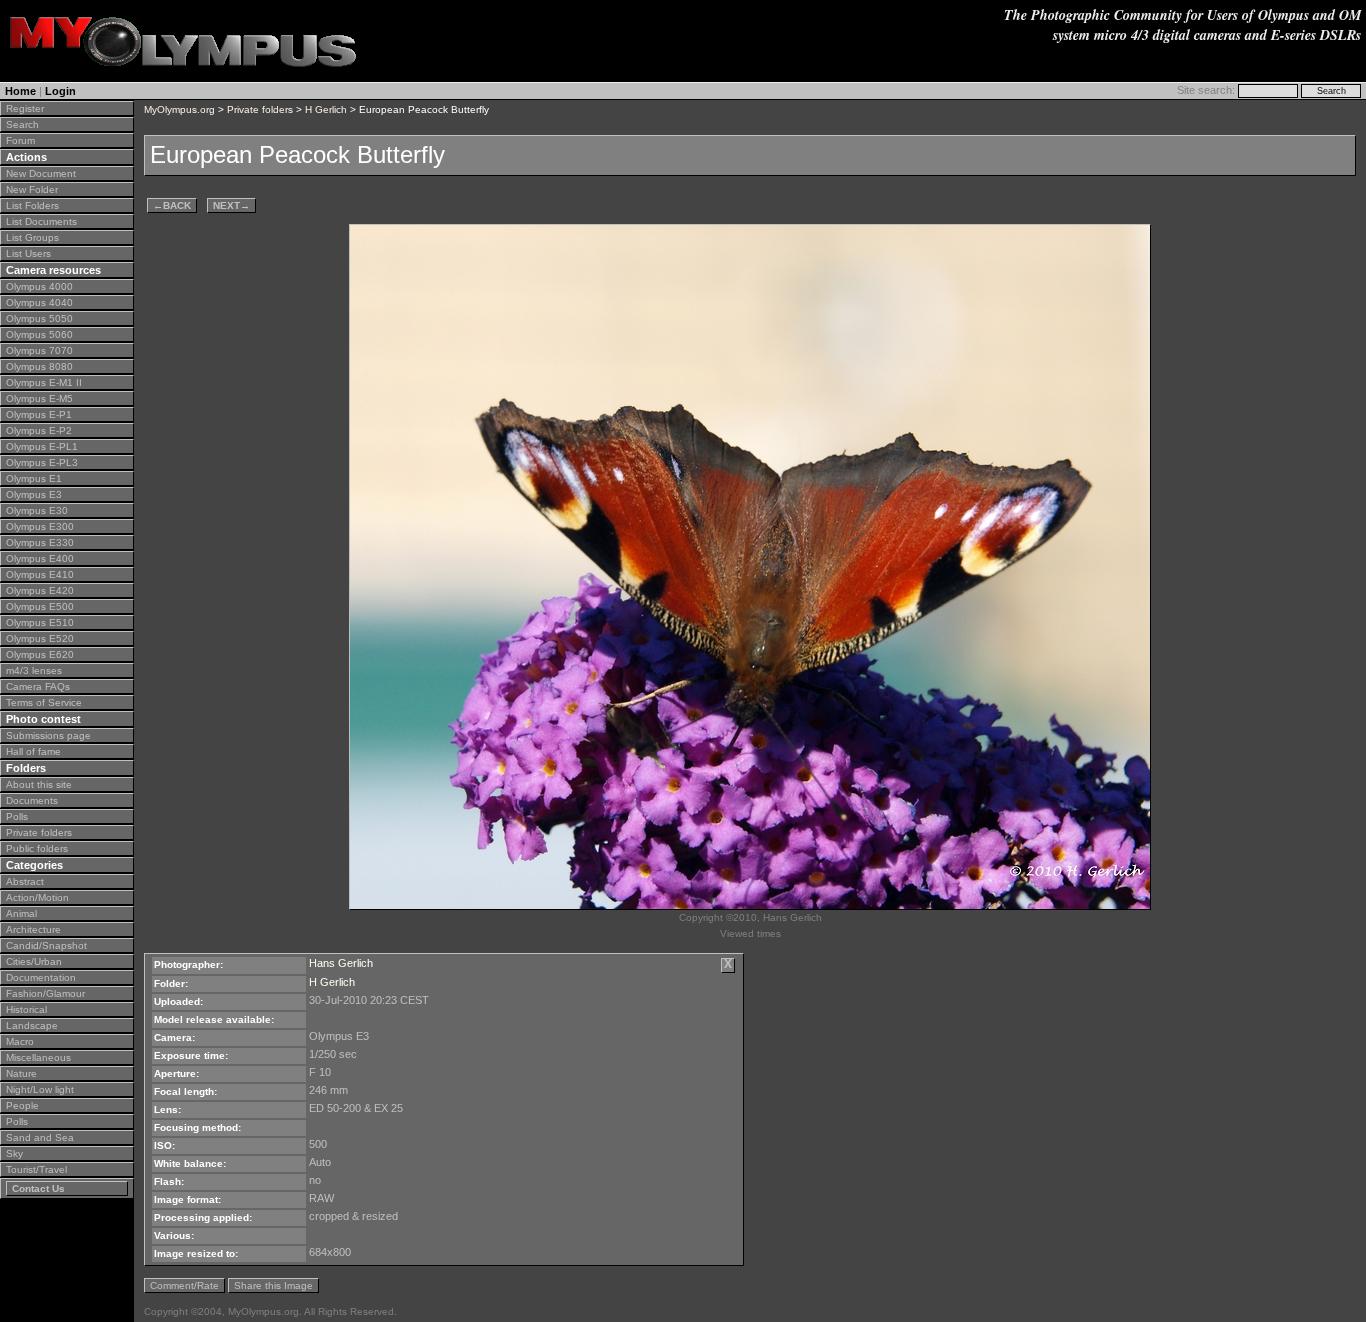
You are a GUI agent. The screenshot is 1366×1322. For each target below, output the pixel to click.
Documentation (41, 977)
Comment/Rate (184, 1285)
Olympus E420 (40, 590)
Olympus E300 (40, 526)
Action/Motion (37, 897)
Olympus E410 (40, 574)
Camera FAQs (38, 686)
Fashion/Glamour (45, 993)
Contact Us (38, 1188)
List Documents (41, 221)
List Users (28, 253)
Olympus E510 (40, 622)
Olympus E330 (40, 542)
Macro (20, 1041)
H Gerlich (326, 109)
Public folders (37, 848)
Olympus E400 (40, 558)
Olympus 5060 (39, 334)
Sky (14, 1153)
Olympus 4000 (39, 286)
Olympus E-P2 (39, 430)
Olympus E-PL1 (42, 446)
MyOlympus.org (179, 109)
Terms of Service (44, 702)
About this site (39, 784)
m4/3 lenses (34, 670)
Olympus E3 (34, 494)
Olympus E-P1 (39, 414)
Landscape (32, 1025)
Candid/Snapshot (46, 945)
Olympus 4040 (39, 302)
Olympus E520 (40, 638)
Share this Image (273, 1285)
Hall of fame (33, 751)
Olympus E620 (40, 654)
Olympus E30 (37, 510)
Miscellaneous (38, 1057)
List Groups (32, 237)
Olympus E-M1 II (44, 382)
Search (22, 124)
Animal (21, 913)
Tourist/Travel (36, 1169)
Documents (32, 800)
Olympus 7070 (39, 350)
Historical (26, 1009)
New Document (41, 173)
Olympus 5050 (39, 318)
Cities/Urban (34, 961)
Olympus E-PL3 (42, 462)
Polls (17, 816)
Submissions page (48, 735)
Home (20, 91)
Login (60, 91)
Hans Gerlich (341, 963)
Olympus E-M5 (39, 398)
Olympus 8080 (39, 366)
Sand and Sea (40, 1137)
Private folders (39, 832)
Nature (21, 1073)
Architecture (33, 929)
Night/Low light (40, 1089)
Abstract (25, 881)
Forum (20, 140)
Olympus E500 (40, 606)
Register (25, 108)
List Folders (32, 205)
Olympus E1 (34, 478)
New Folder (32, 189)
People (22, 1105)
